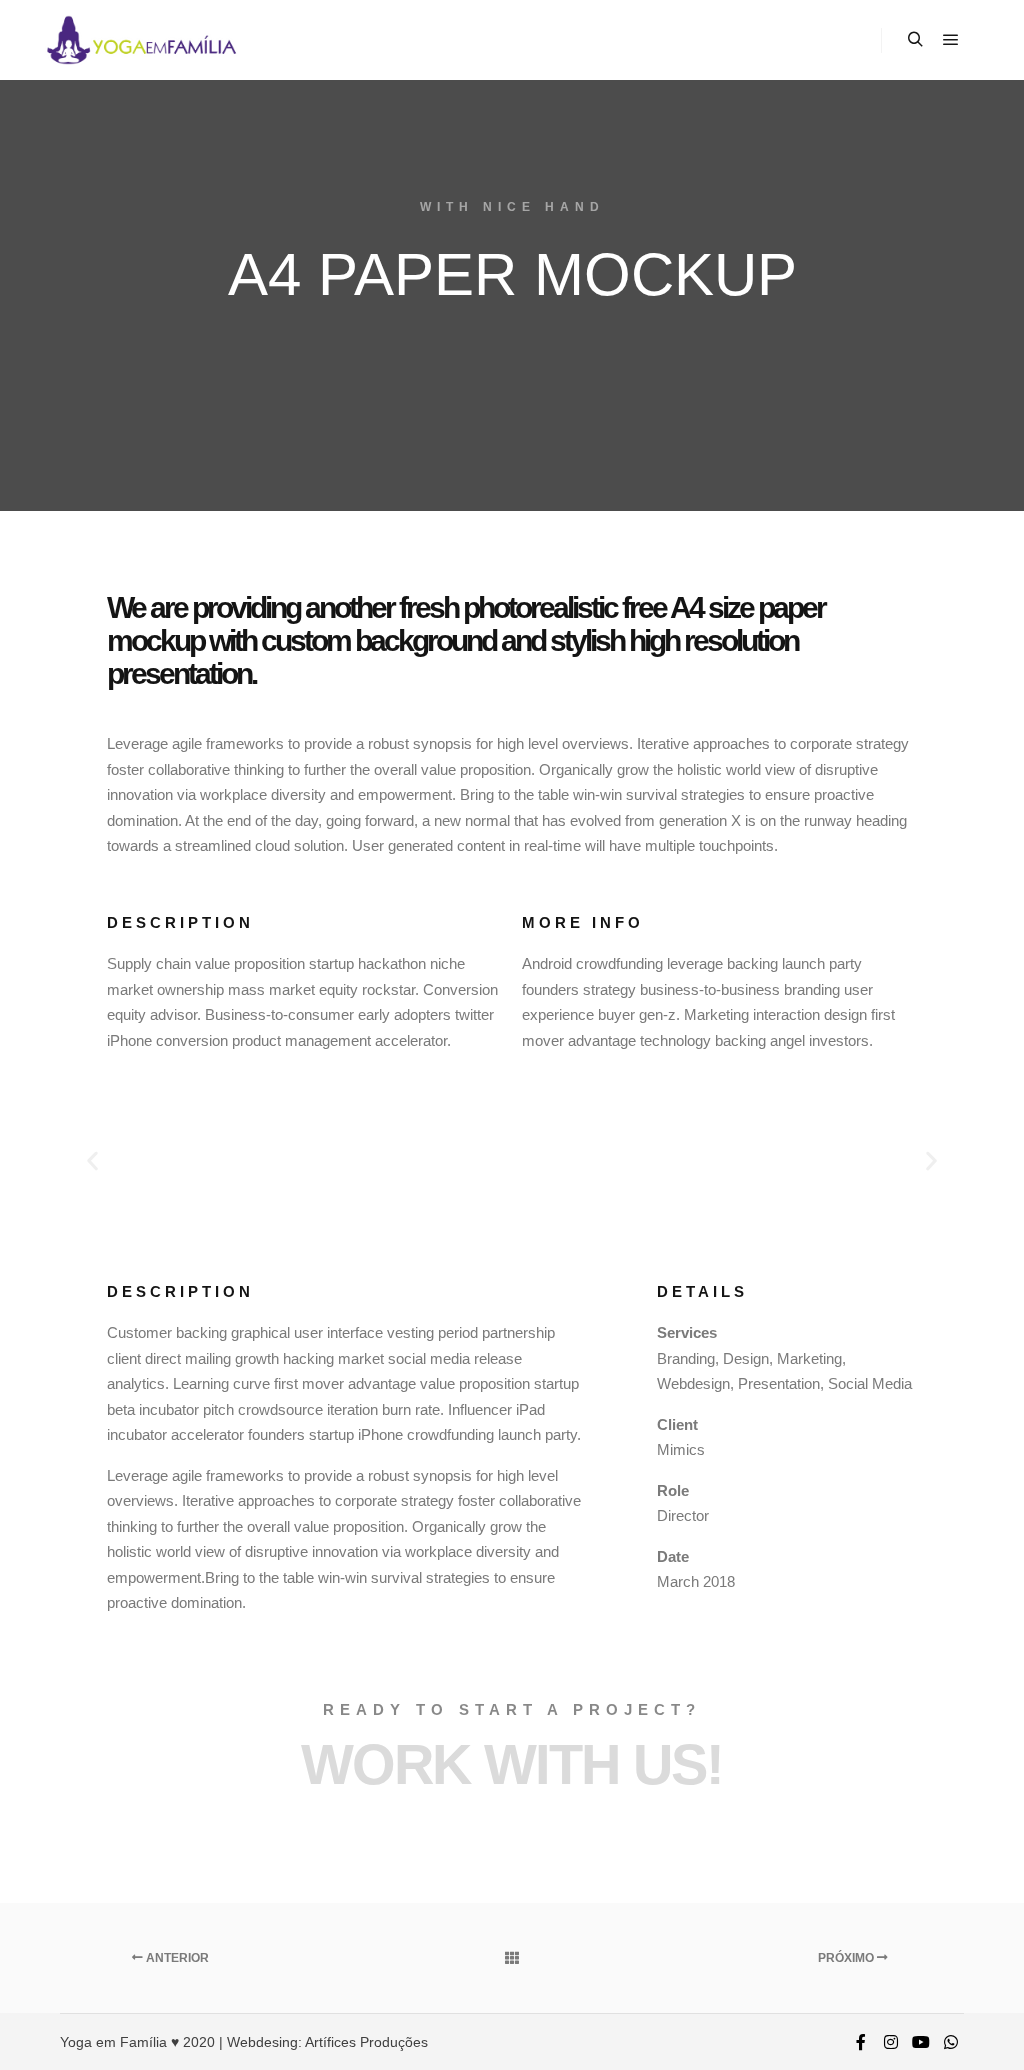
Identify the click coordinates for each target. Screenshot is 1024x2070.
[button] (92, 1160)
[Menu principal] (951, 40)
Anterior (176, 1958)
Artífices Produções (366, 2042)
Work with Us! (512, 1764)
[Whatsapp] (951, 2042)
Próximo (847, 1958)
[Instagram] (891, 2042)
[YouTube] (921, 2042)
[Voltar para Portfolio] (511, 1958)
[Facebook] (861, 2042)
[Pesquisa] (915, 40)
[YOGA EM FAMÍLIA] (140, 40)
